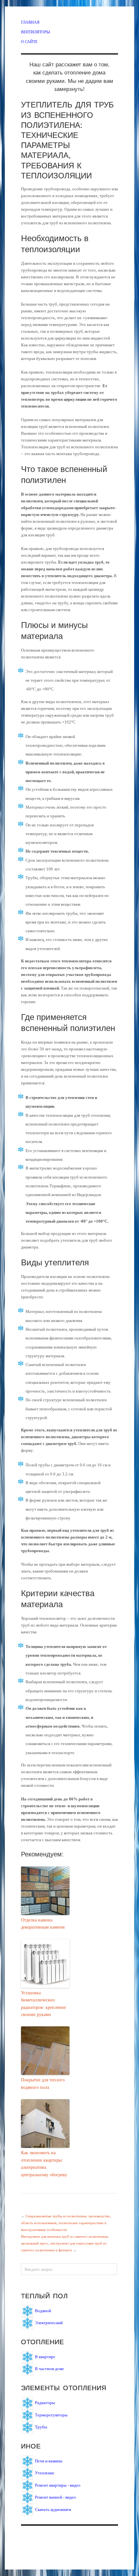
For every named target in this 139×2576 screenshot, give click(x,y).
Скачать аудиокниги (53, 2509)
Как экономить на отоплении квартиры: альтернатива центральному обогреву (44, 2164)
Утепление (45, 2473)
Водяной (43, 2311)
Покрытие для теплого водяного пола (43, 2083)
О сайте (29, 41)
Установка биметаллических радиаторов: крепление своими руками (43, 2004)
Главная (30, 22)
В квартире (45, 2357)
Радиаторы (45, 2403)
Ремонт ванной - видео (55, 2497)
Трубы (41, 2427)
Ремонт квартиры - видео (58, 2485)
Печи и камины (49, 2461)
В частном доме (49, 2369)
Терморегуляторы (51, 2415)
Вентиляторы (35, 32)
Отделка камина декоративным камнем (43, 1924)
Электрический (49, 2323)
